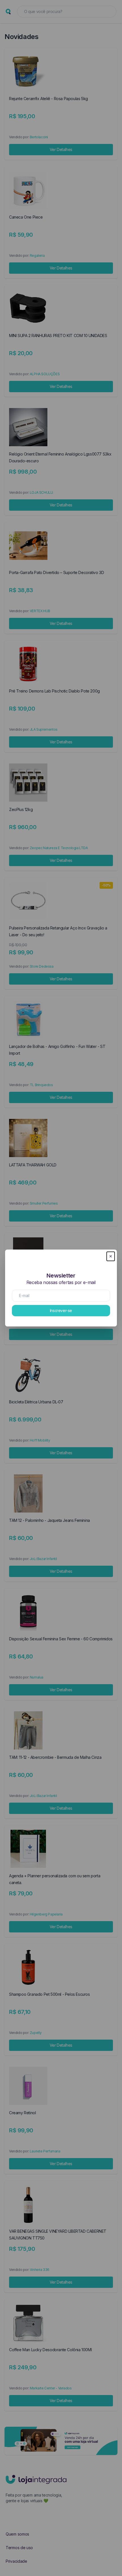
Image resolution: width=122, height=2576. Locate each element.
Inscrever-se (61, 1310)
